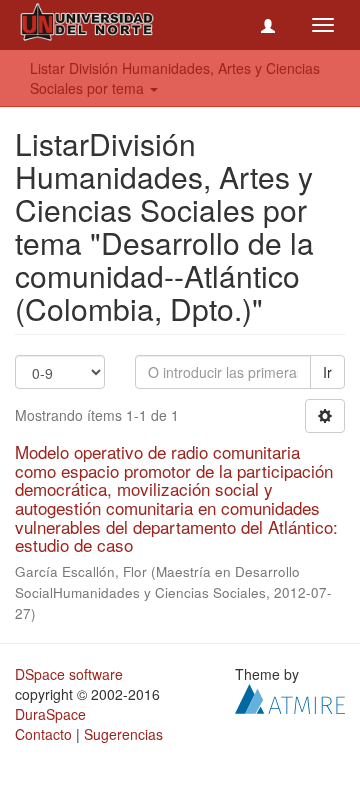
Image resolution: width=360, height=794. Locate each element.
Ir (327, 372)
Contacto (43, 734)
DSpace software (69, 674)
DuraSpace (50, 714)
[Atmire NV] (290, 697)
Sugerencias (123, 734)
